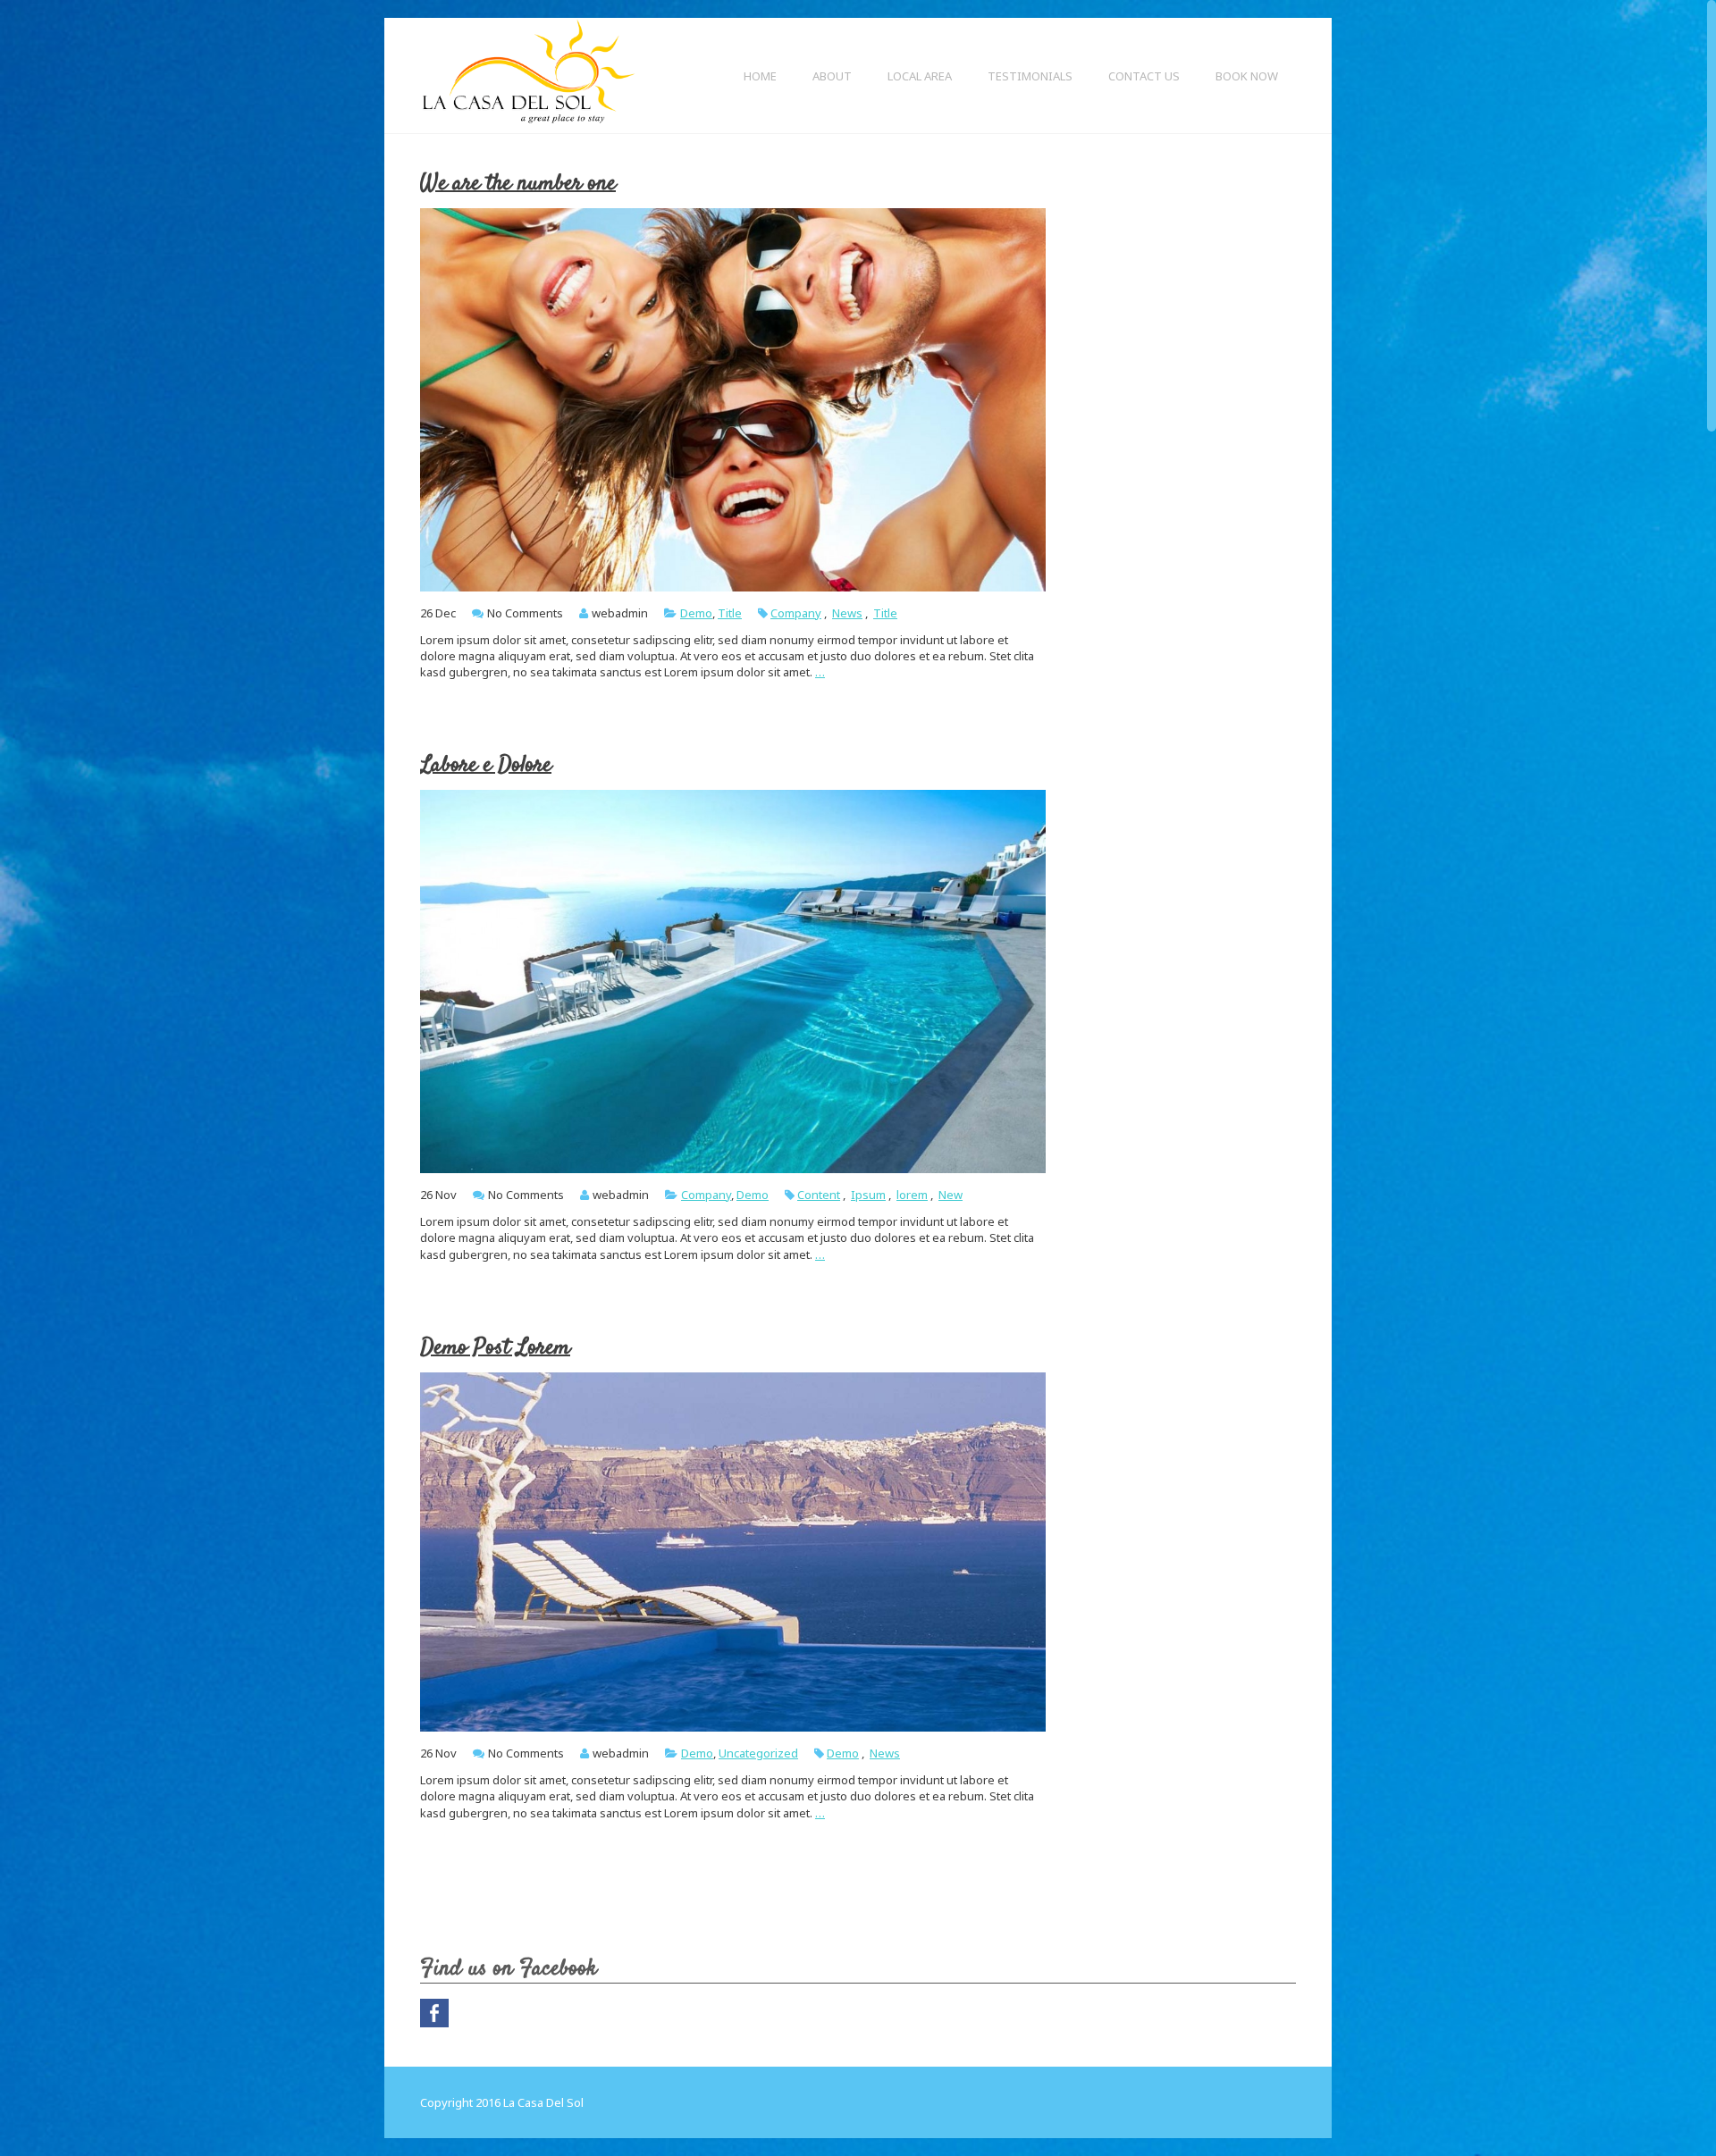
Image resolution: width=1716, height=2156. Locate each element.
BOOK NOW (1247, 76)
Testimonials (1030, 76)
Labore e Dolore (486, 765)
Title (730, 613)
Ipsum (868, 1195)
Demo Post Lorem (495, 1348)
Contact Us (1144, 76)
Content (819, 1195)
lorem (912, 1195)
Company (796, 613)
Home (760, 76)
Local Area (920, 76)
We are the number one (518, 184)
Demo (696, 613)
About (832, 76)
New (951, 1195)
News (847, 613)
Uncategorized (758, 1753)
